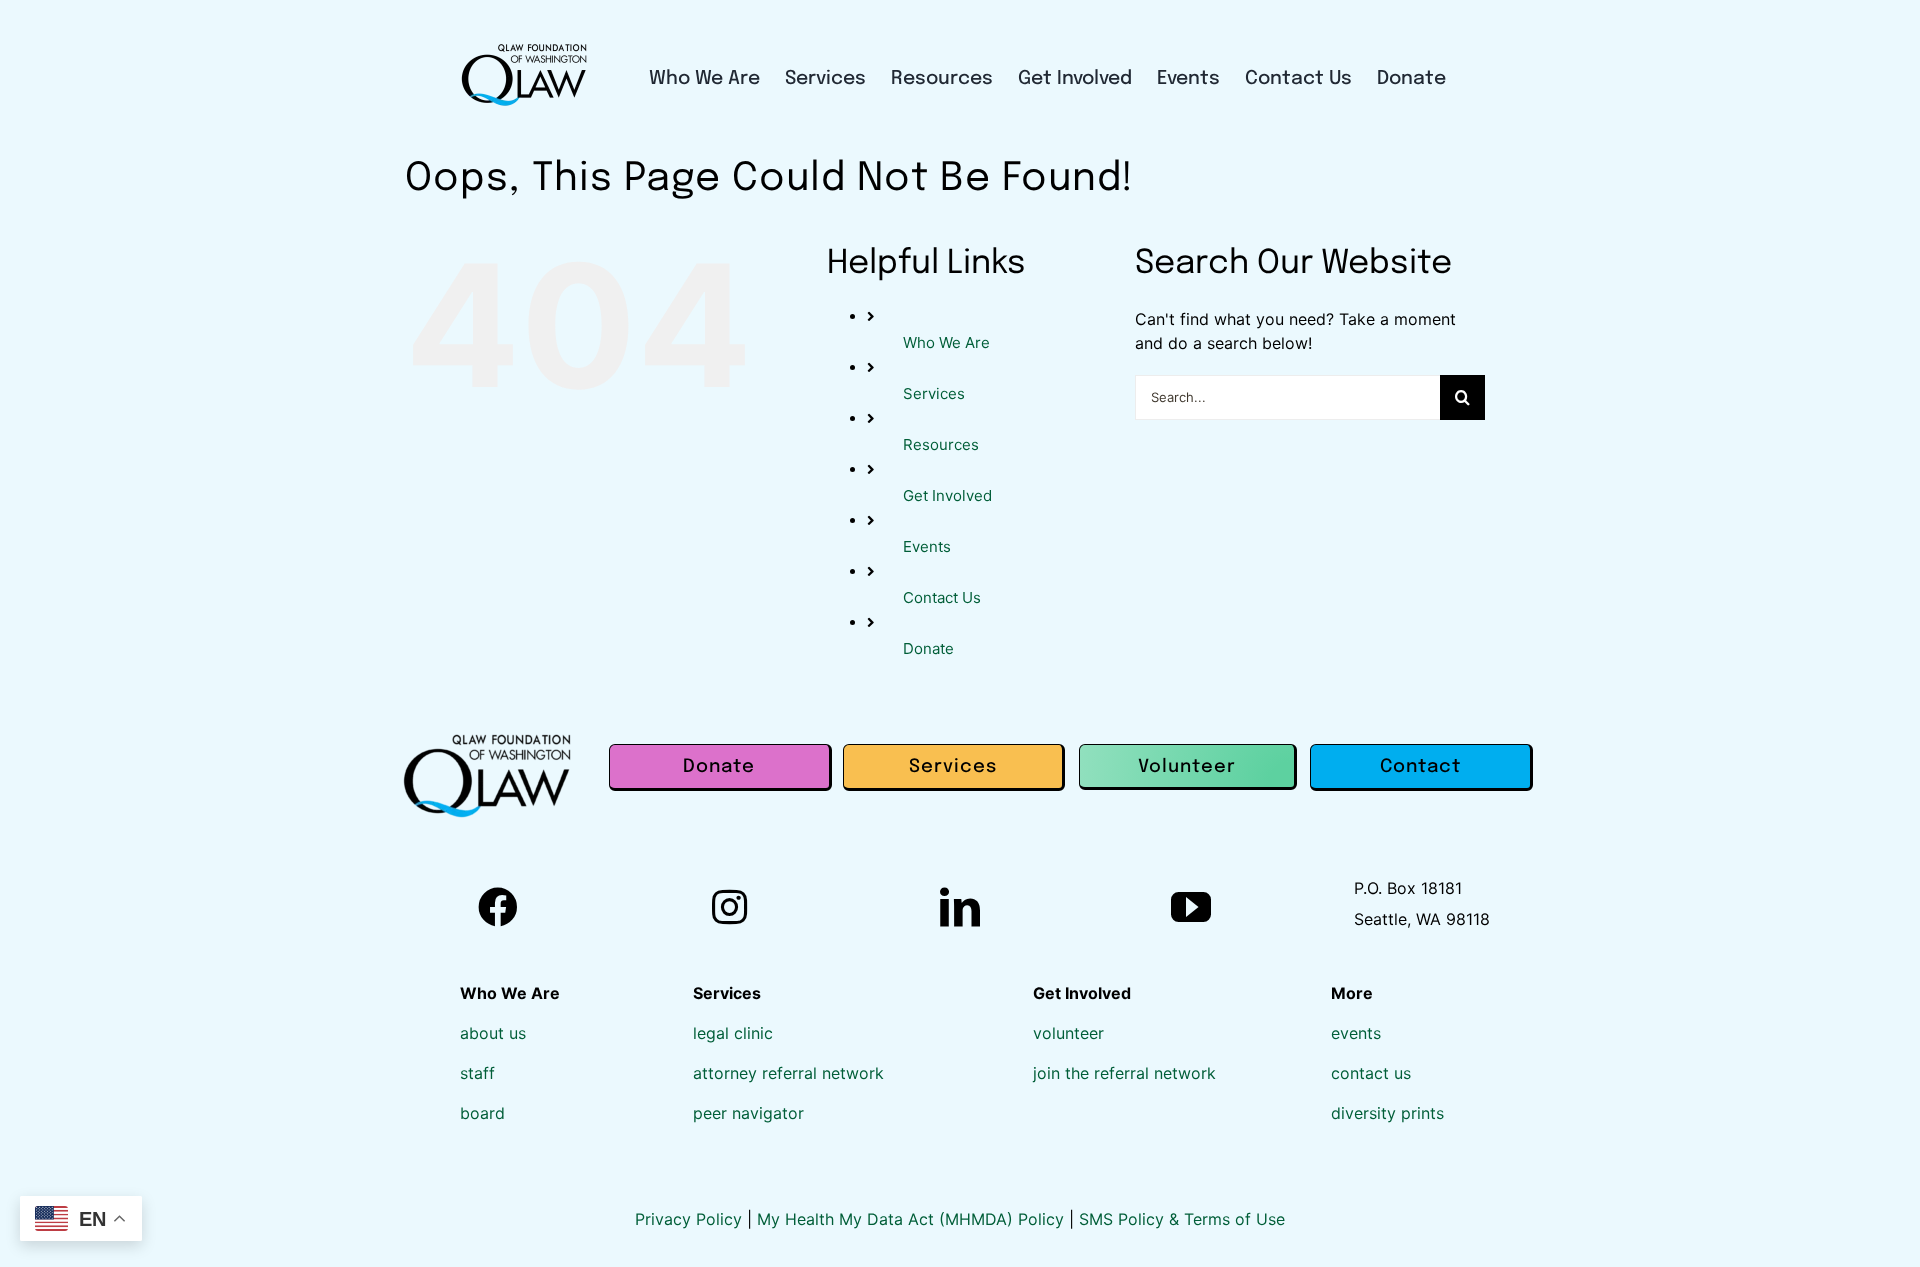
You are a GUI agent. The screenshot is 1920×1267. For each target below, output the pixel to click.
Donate (928, 648)
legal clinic (733, 1033)
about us (493, 1033)
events (1356, 1033)
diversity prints (1387, 1113)
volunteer (1068, 1033)
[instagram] (729, 907)
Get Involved (947, 495)
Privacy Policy (691, 1219)
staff (477, 1073)
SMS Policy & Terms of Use (1182, 1219)
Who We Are (946, 342)
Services (934, 393)
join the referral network (1124, 1073)
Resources (941, 444)
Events (927, 546)
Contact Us (942, 597)
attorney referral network (788, 1073)
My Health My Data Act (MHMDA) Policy (913, 1219)
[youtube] (1191, 907)
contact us (1371, 1073)
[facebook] (498, 907)
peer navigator (748, 1113)
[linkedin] (960, 907)
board (482, 1113)
